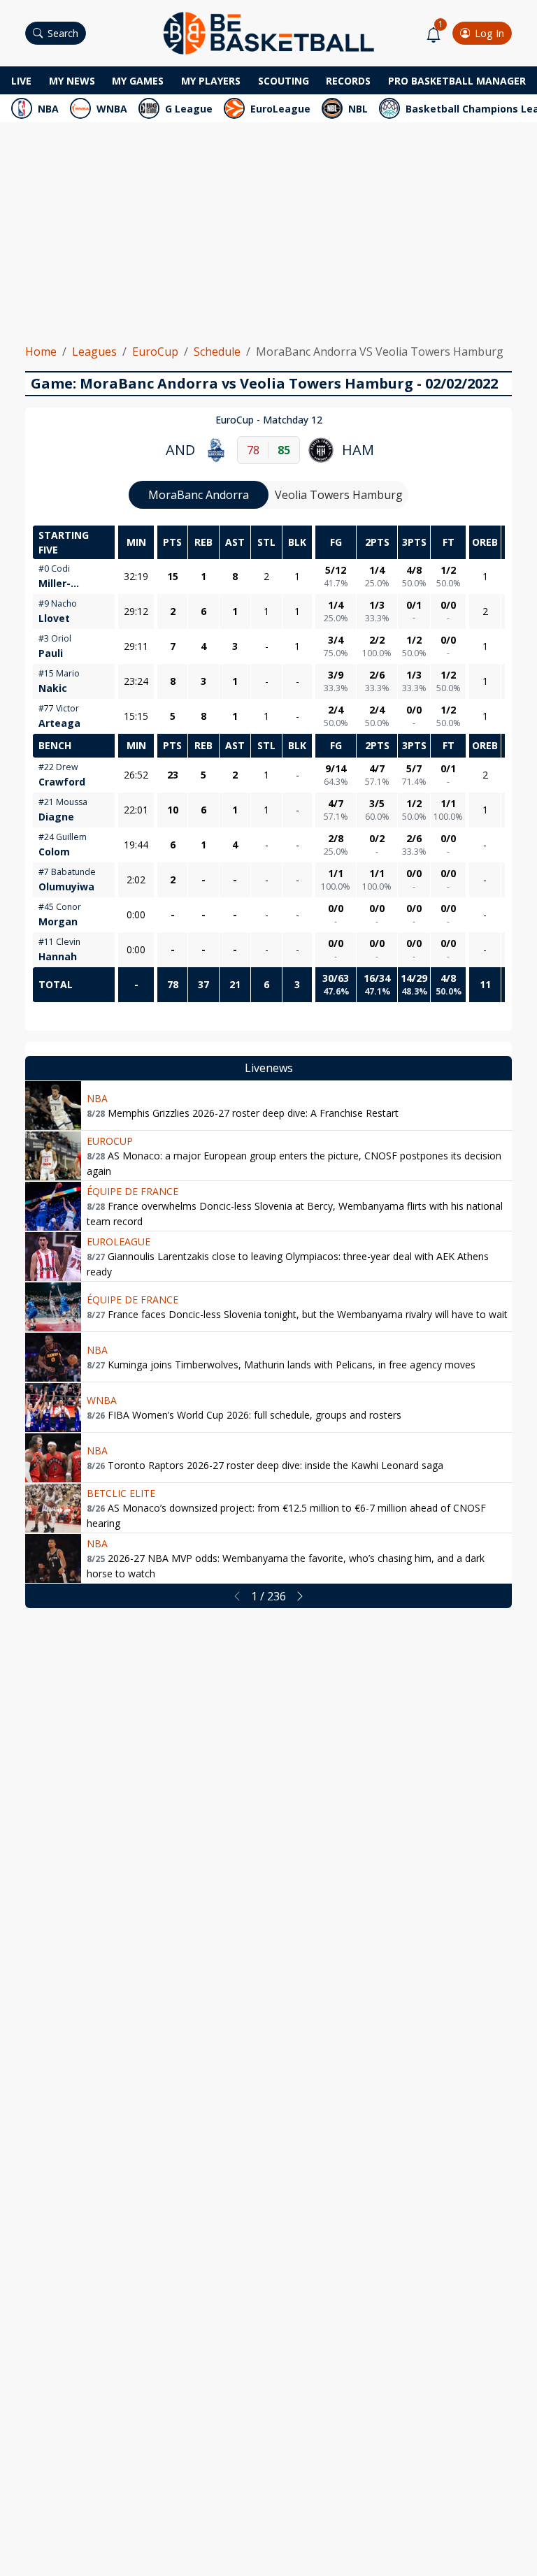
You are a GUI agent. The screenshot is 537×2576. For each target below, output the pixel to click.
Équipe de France (133, 1191)
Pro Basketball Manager (457, 81)
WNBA (112, 109)
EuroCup (155, 352)
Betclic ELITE (121, 1493)
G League (189, 109)
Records (348, 81)
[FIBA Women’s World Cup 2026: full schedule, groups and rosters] (53, 1408)
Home (41, 352)
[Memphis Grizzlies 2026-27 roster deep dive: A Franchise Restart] (53, 1106)
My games (138, 81)
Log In (489, 33)
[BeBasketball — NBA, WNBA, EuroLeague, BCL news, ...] (268, 32)
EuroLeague (280, 109)
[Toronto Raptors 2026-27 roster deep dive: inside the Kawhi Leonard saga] (53, 1458)
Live (21, 81)
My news (72, 81)
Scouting (284, 81)
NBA (48, 109)
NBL (358, 109)
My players (211, 81)
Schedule (217, 352)
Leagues (94, 352)
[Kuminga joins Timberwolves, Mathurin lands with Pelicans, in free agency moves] (53, 1357)
